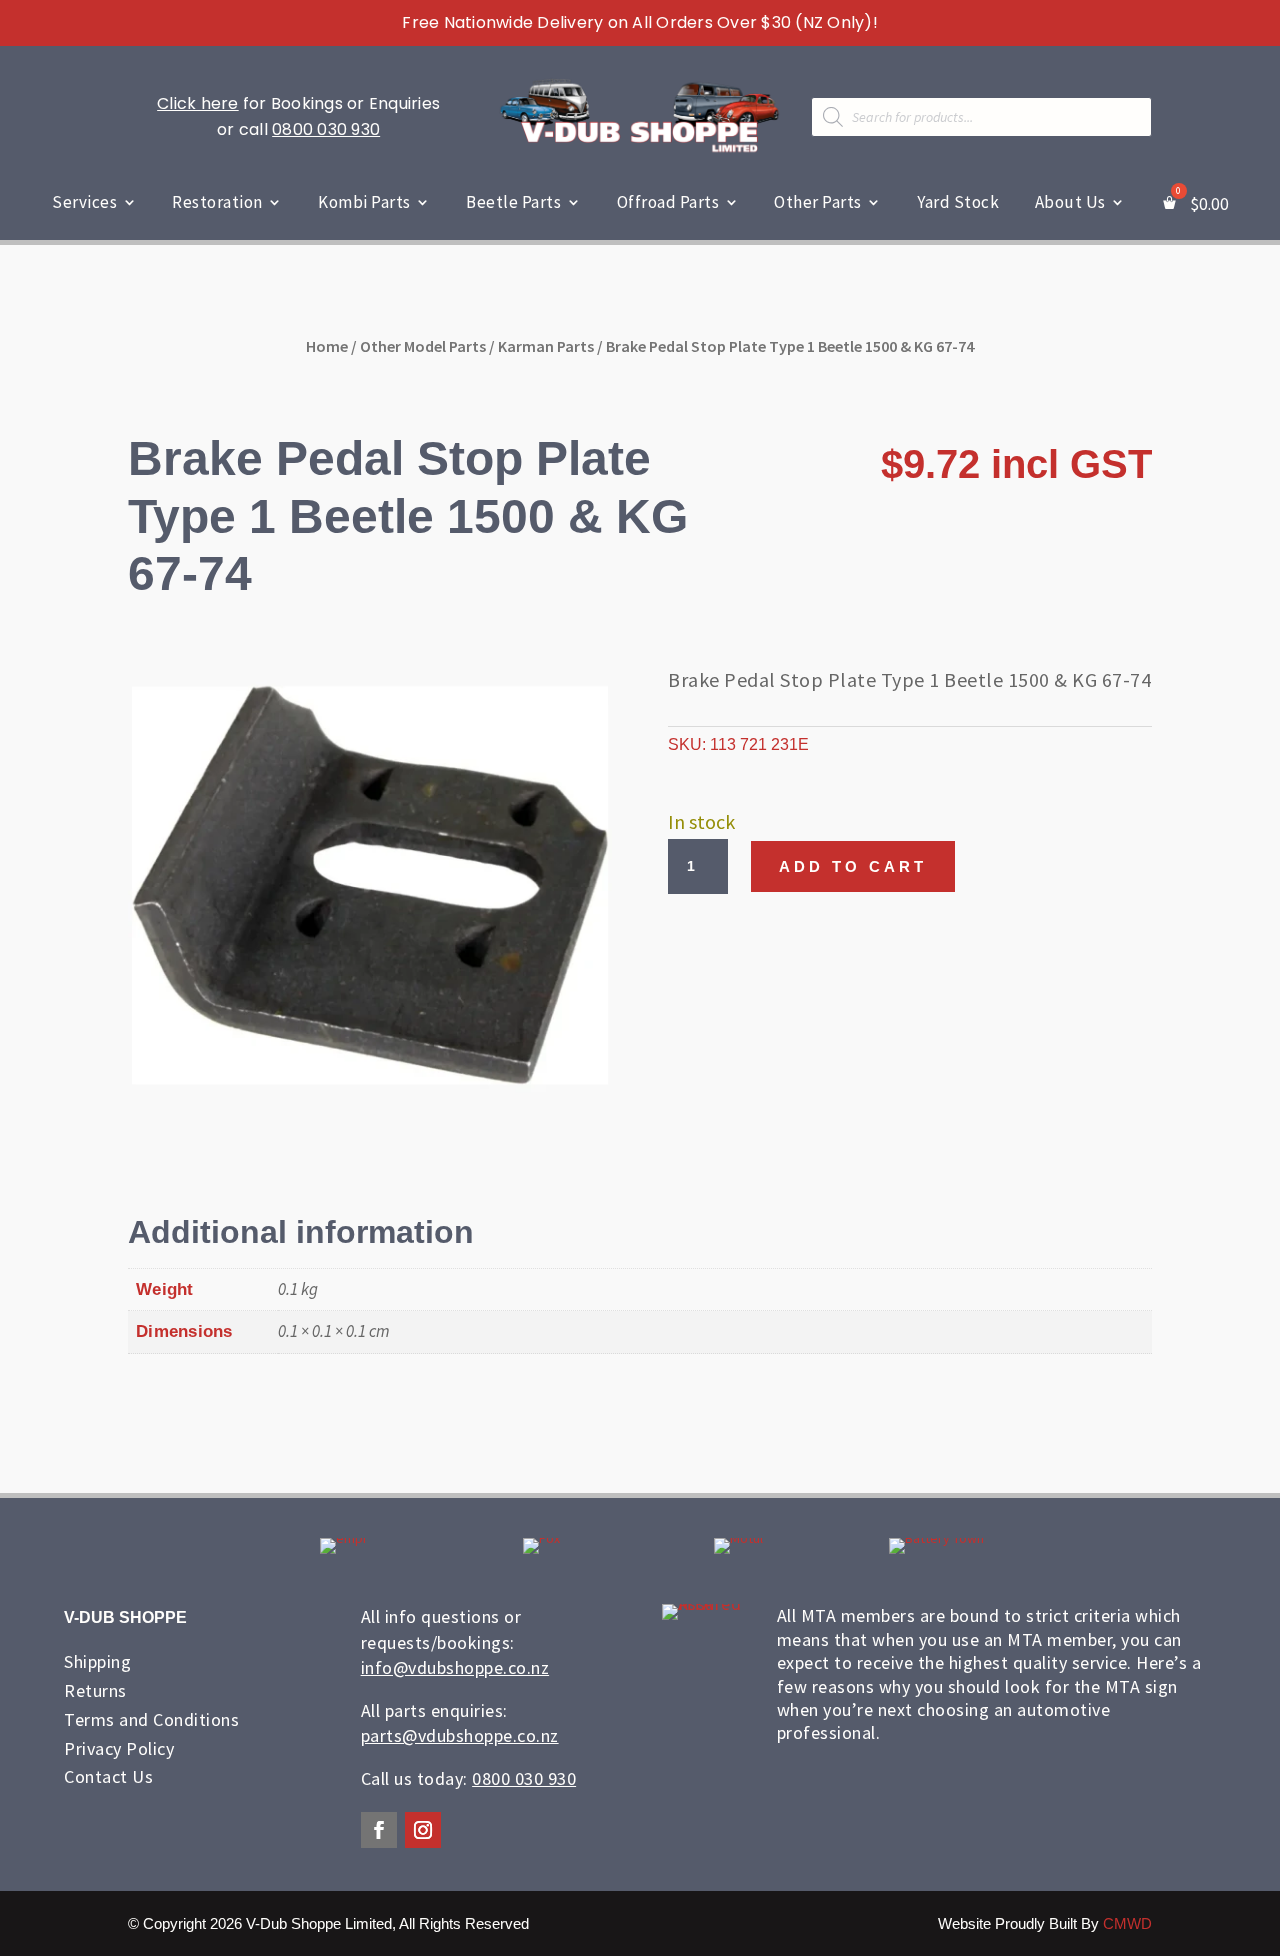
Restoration (217, 202)
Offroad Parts (668, 202)
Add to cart (853, 866)
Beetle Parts (513, 202)
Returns (95, 1690)
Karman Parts (546, 346)
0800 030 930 (326, 129)
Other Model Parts (423, 346)
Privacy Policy (119, 1748)
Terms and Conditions (151, 1719)
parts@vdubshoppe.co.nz (460, 1735)
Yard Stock (958, 202)
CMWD (1127, 1923)
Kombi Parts (364, 202)
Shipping (97, 1661)
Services (84, 202)
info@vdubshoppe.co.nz (455, 1667)
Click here (198, 103)
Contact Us (108, 1776)
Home (327, 346)
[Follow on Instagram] (423, 1830)
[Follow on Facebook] (379, 1830)
